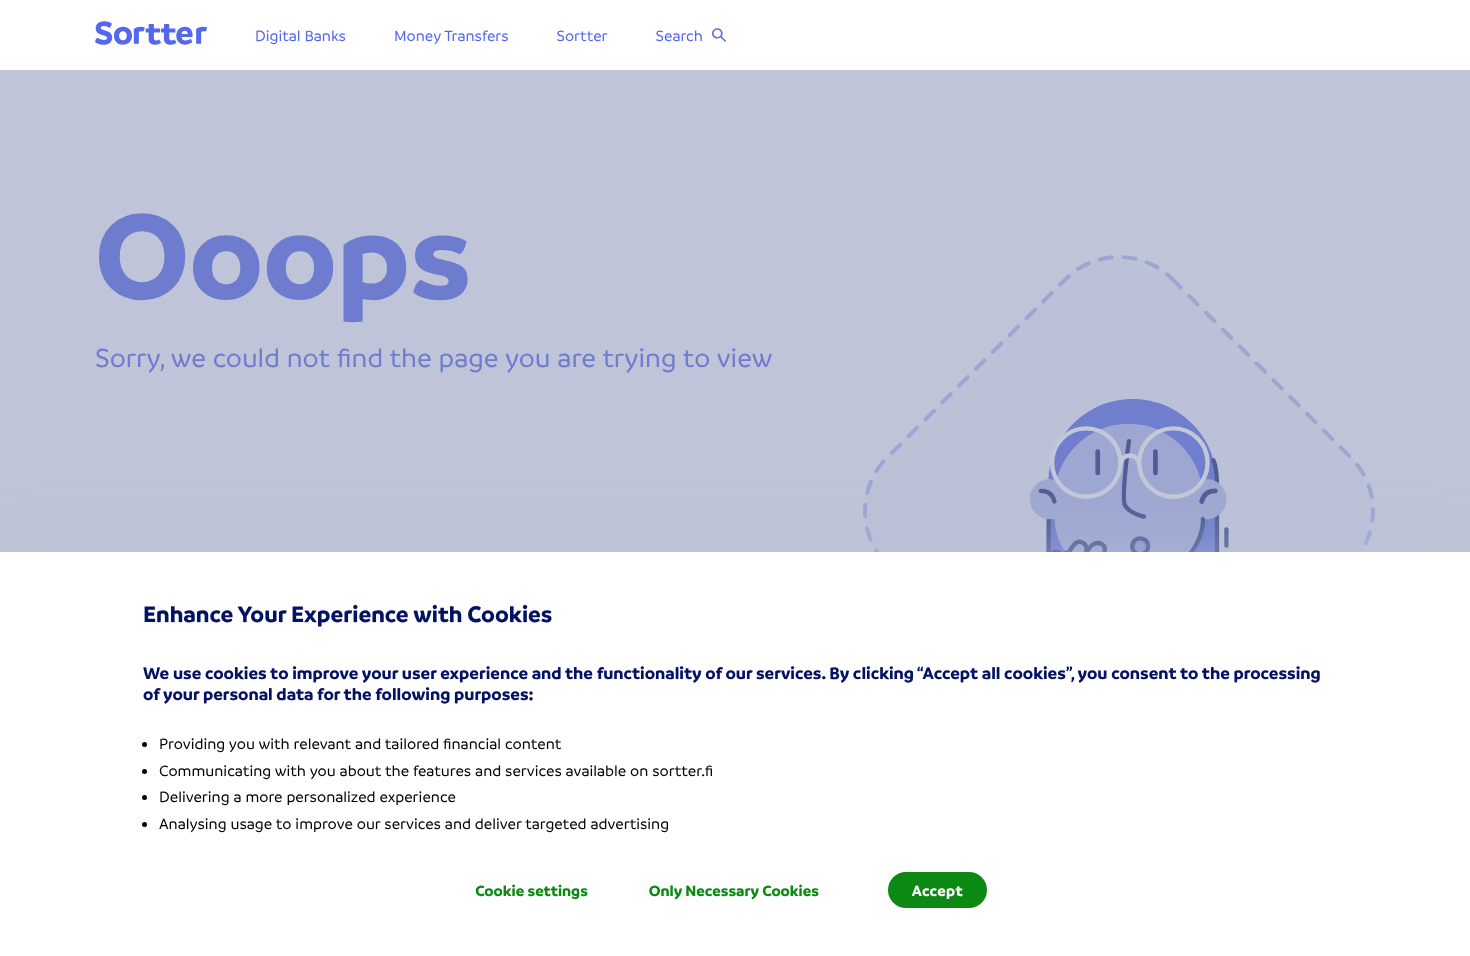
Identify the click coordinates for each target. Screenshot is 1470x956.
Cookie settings (531, 890)
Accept (937, 890)
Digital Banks (300, 35)
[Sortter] (151, 34)
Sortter (582, 35)
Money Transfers (451, 35)
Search (679, 35)
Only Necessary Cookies (734, 890)
